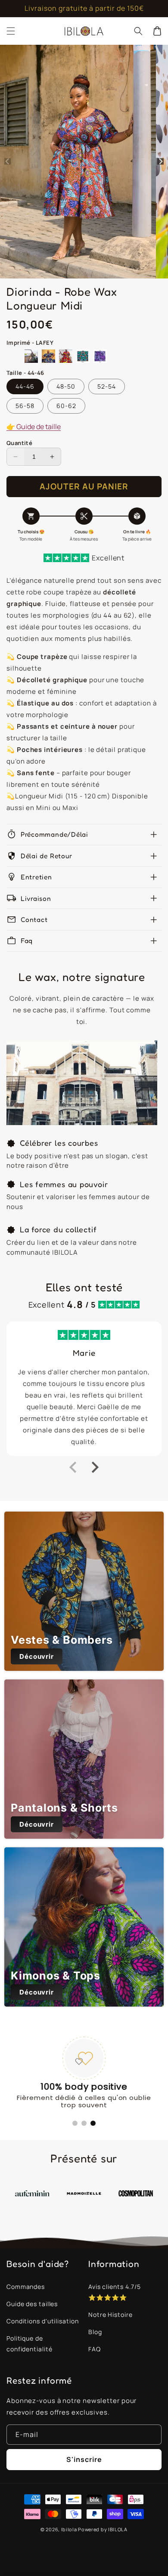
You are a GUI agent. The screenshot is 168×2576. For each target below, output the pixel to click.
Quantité (19, 443)
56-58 (25, 406)
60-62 (66, 406)
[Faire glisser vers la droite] (160, 162)
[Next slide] (94, 1467)
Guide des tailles (32, 2304)
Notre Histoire (110, 2315)
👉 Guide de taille (34, 427)
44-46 (25, 386)
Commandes (26, 2287)
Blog (95, 2332)
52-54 (107, 386)
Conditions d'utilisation (43, 2321)
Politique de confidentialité (30, 2344)
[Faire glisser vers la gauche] (8, 162)
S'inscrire (84, 2459)
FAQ (95, 2349)
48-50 (66, 386)
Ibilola (69, 2529)
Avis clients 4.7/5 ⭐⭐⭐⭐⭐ (115, 2292)
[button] (11, 31)
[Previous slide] (74, 1467)
